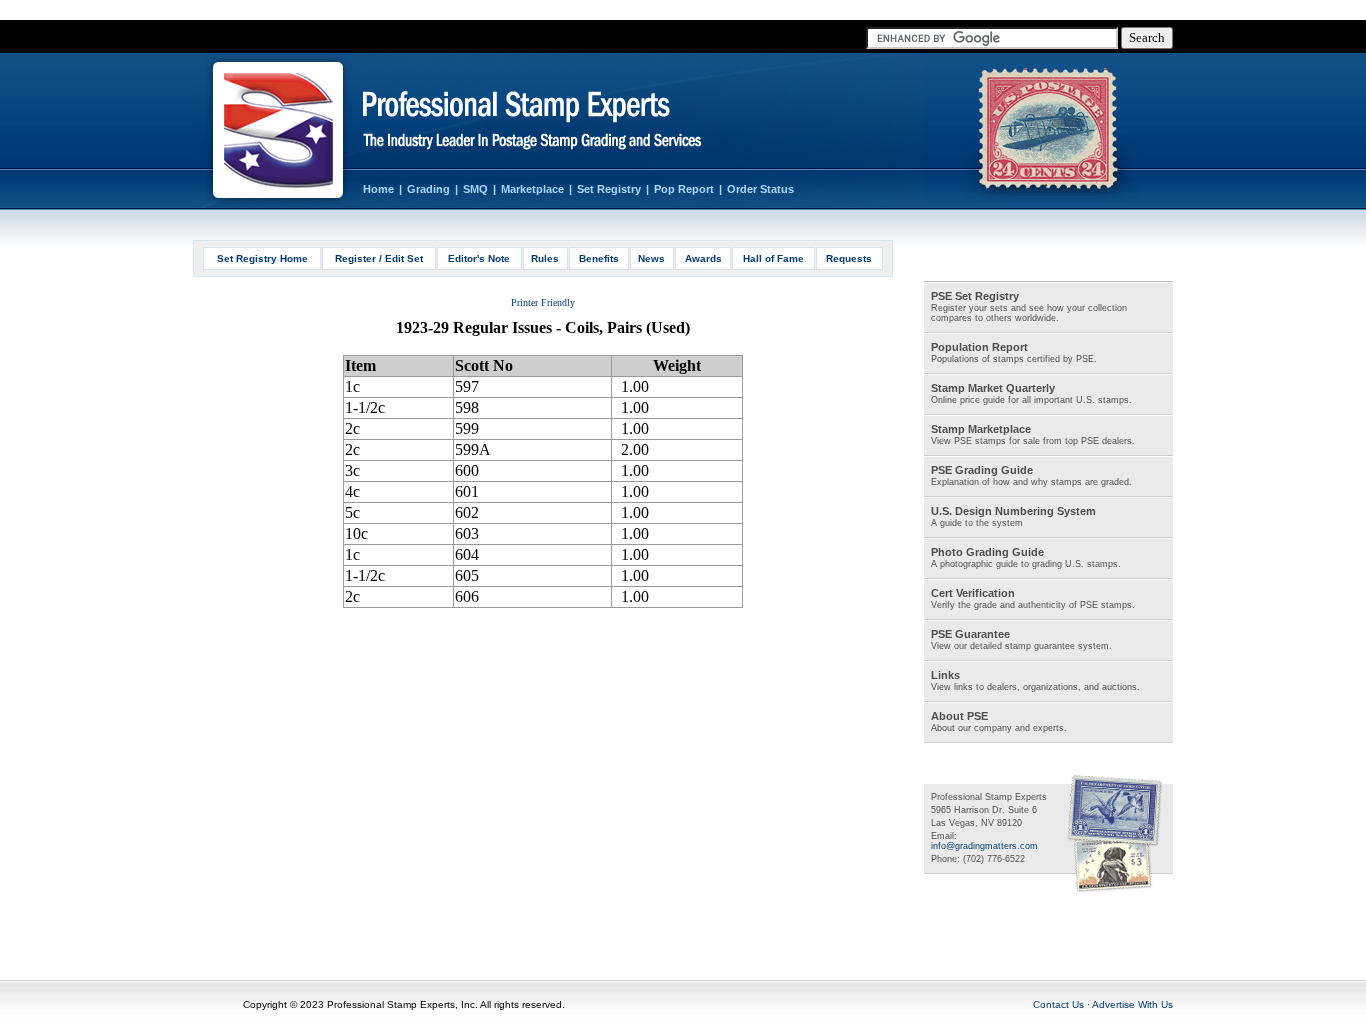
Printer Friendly (543, 302)
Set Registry (609, 189)
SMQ (475, 189)
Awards (703, 258)
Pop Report (684, 189)
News (651, 258)
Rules (545, 258)
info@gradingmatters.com (984, 846)
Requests (849, 258)
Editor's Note (479, 258)
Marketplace (532, 189)
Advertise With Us (1132, 1004)
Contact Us (1058, 1004)
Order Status (760, 189)
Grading (428, 189)
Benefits (599, 258)
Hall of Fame (773, 258)
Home (378, 189)
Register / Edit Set (379, 258)
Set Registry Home (262, 258)
